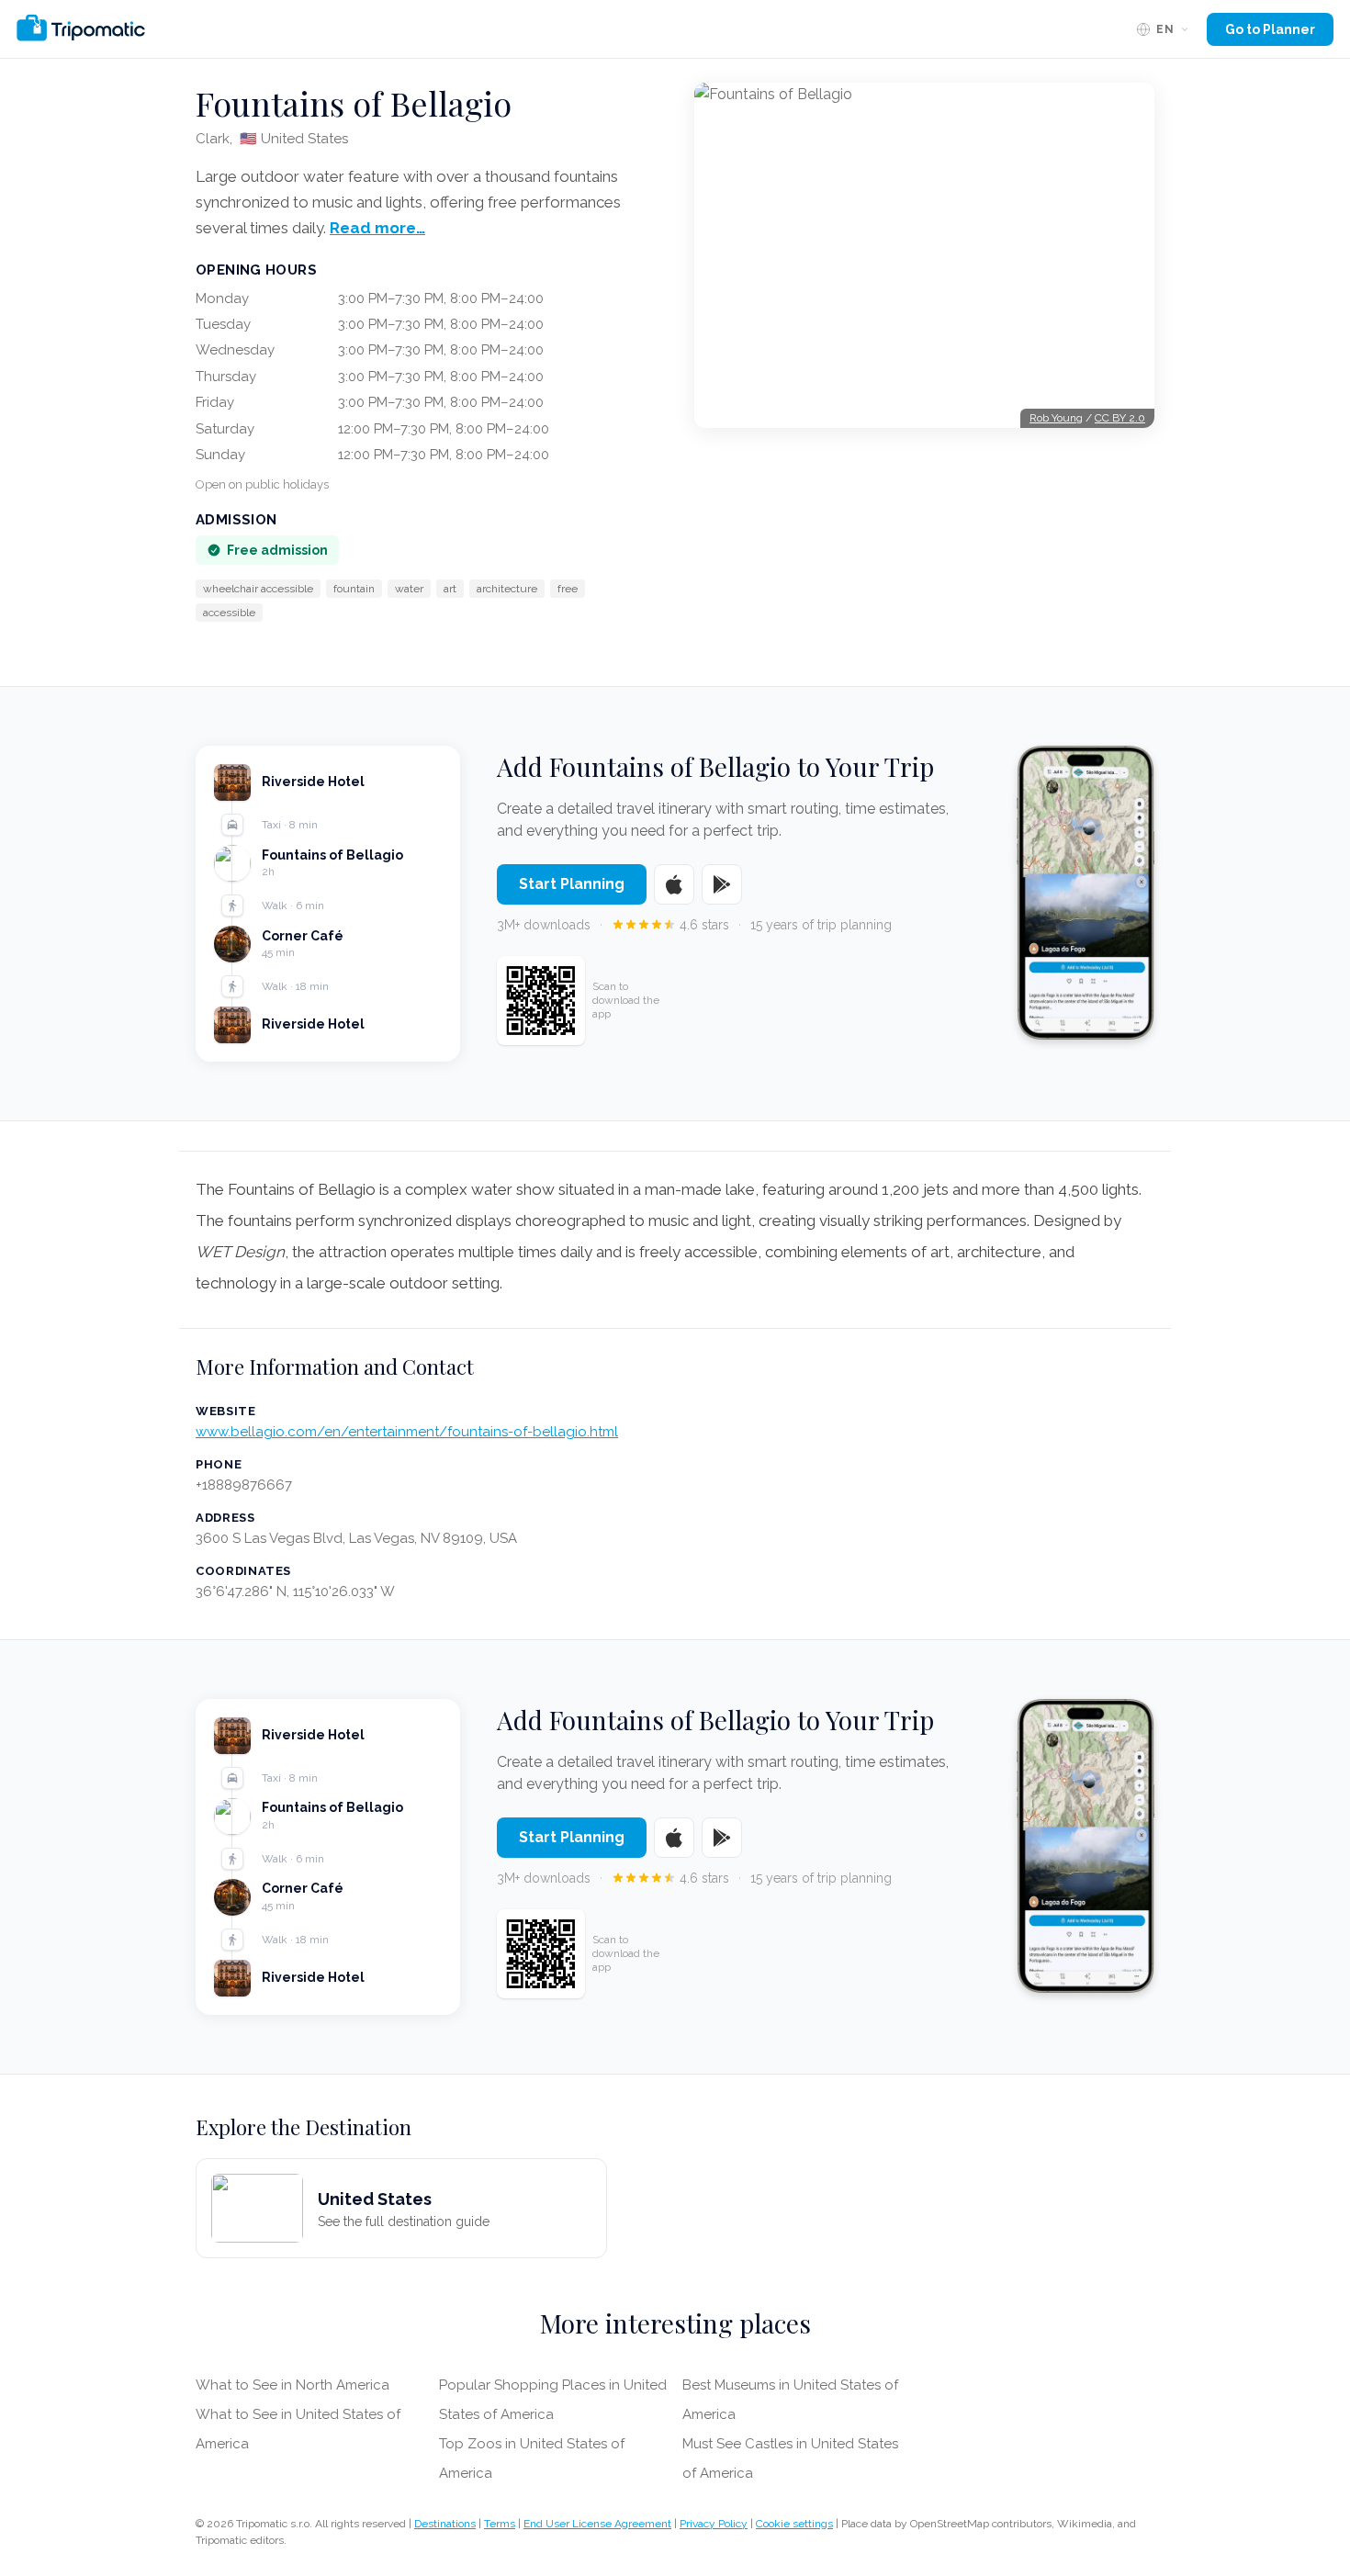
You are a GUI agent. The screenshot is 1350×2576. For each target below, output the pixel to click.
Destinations (445, 2524)
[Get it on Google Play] (722, 884)
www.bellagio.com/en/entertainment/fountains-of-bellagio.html (407, 1432)
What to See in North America (292, 2385)
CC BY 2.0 (1120, 418)
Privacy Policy (714, 2524)
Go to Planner (1270, 29)
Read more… (377, 228)
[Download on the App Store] (674, 884)
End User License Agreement (597, 2524)
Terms (500, 2524)
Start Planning (572, 884)
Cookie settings (794, 2524)
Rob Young (1056, 418)
